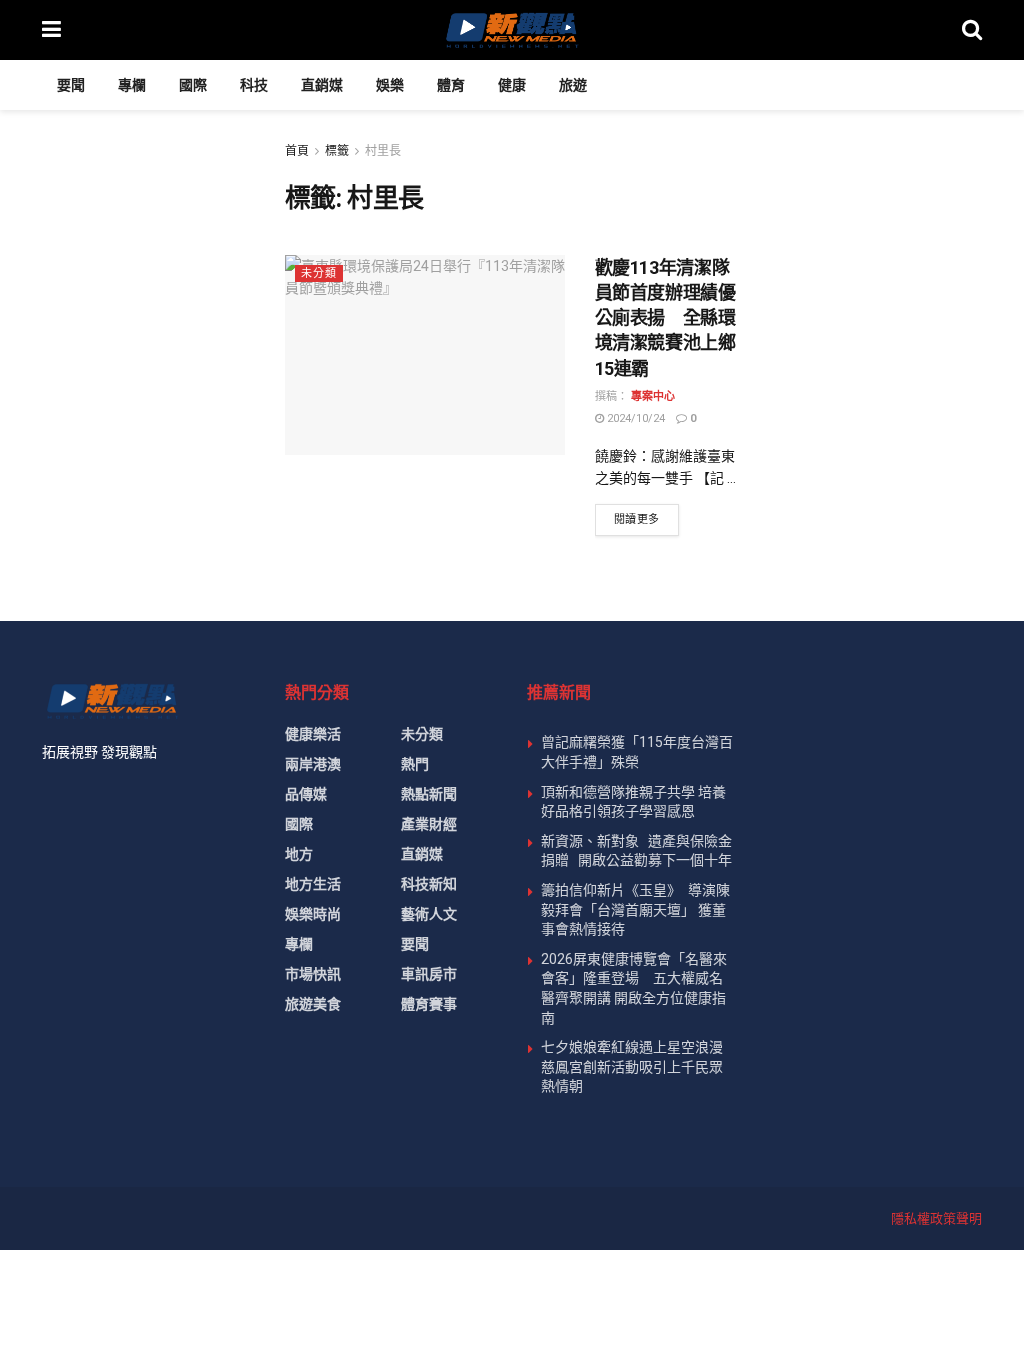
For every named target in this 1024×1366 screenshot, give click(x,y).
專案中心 (653, 396)
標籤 (337, 151)
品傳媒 (306, 794)
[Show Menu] (51, 30)
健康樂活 (313, 734)
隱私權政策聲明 (936, 1218)
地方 (299, 854)
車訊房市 (429, 974)
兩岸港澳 (313, 764)
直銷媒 (322, 85)
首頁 (297, 151)
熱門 (415, 764)
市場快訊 (313, 974)
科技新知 (429, 884)
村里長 (383, 151)
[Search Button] (972, 30)
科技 (254, 85)
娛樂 (390, 85)
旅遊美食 (313, 1004)
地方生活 (313, 884)
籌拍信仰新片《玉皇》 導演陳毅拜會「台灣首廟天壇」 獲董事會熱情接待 (635, 909)
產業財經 (429, 824)
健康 (512, 85)
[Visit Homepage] (511, 30)
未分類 (319, 273)
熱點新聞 (429, 794)
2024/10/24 (634, 418)
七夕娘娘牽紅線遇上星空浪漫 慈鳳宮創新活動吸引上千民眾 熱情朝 (639, 1066)
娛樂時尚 (313, 914)
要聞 (71, 85)
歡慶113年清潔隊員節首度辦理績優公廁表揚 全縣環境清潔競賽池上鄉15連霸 (665, 318)
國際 (193, 85)
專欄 (132, 85)
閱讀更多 (646, 519)
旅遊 (573, 85)
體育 (451, 85)
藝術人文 (429, 914)
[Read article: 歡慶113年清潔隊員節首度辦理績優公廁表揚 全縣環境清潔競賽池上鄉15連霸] (425, 355)
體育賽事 (429, 1004)
